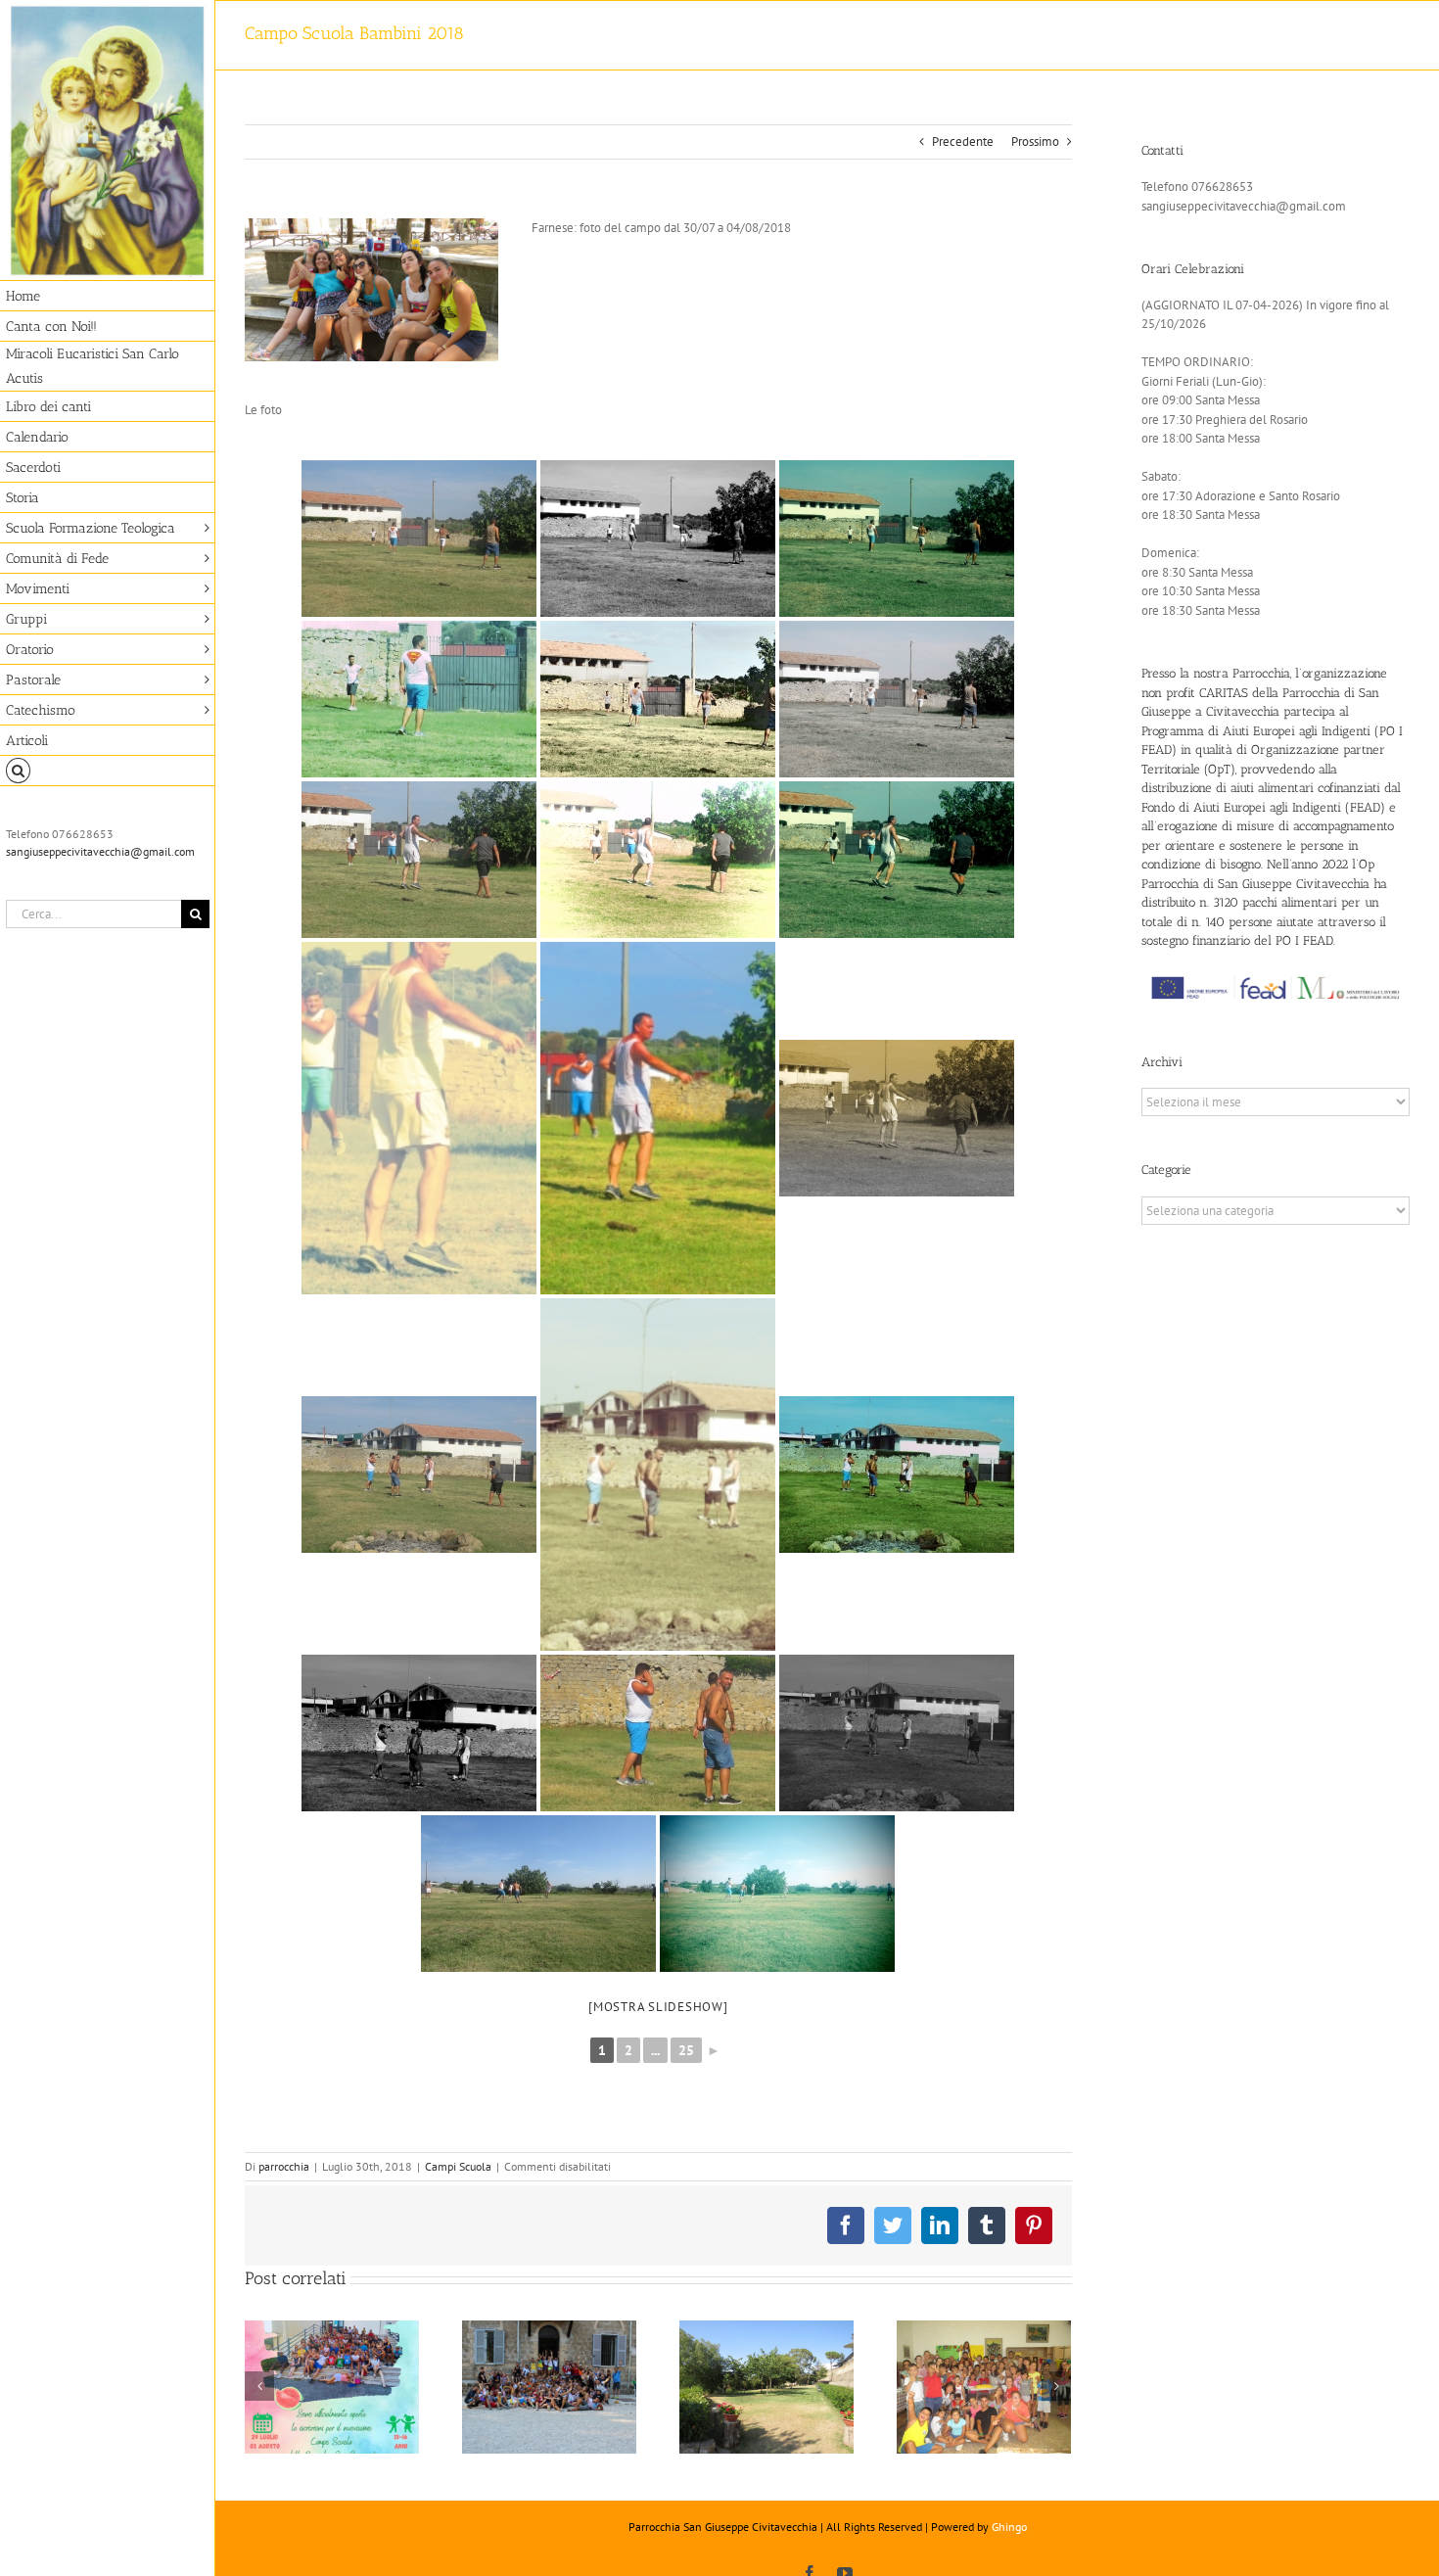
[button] (108, 771)
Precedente (963, 141)
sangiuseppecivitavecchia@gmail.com (100, 851)
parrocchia (284, 2166)
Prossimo (1035, 141)
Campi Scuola (458, 2166)
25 (686, 2050)
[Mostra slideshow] (658, 2007)
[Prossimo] (1056, 2386)
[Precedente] (259, 2386)
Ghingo (1009, 2527)
